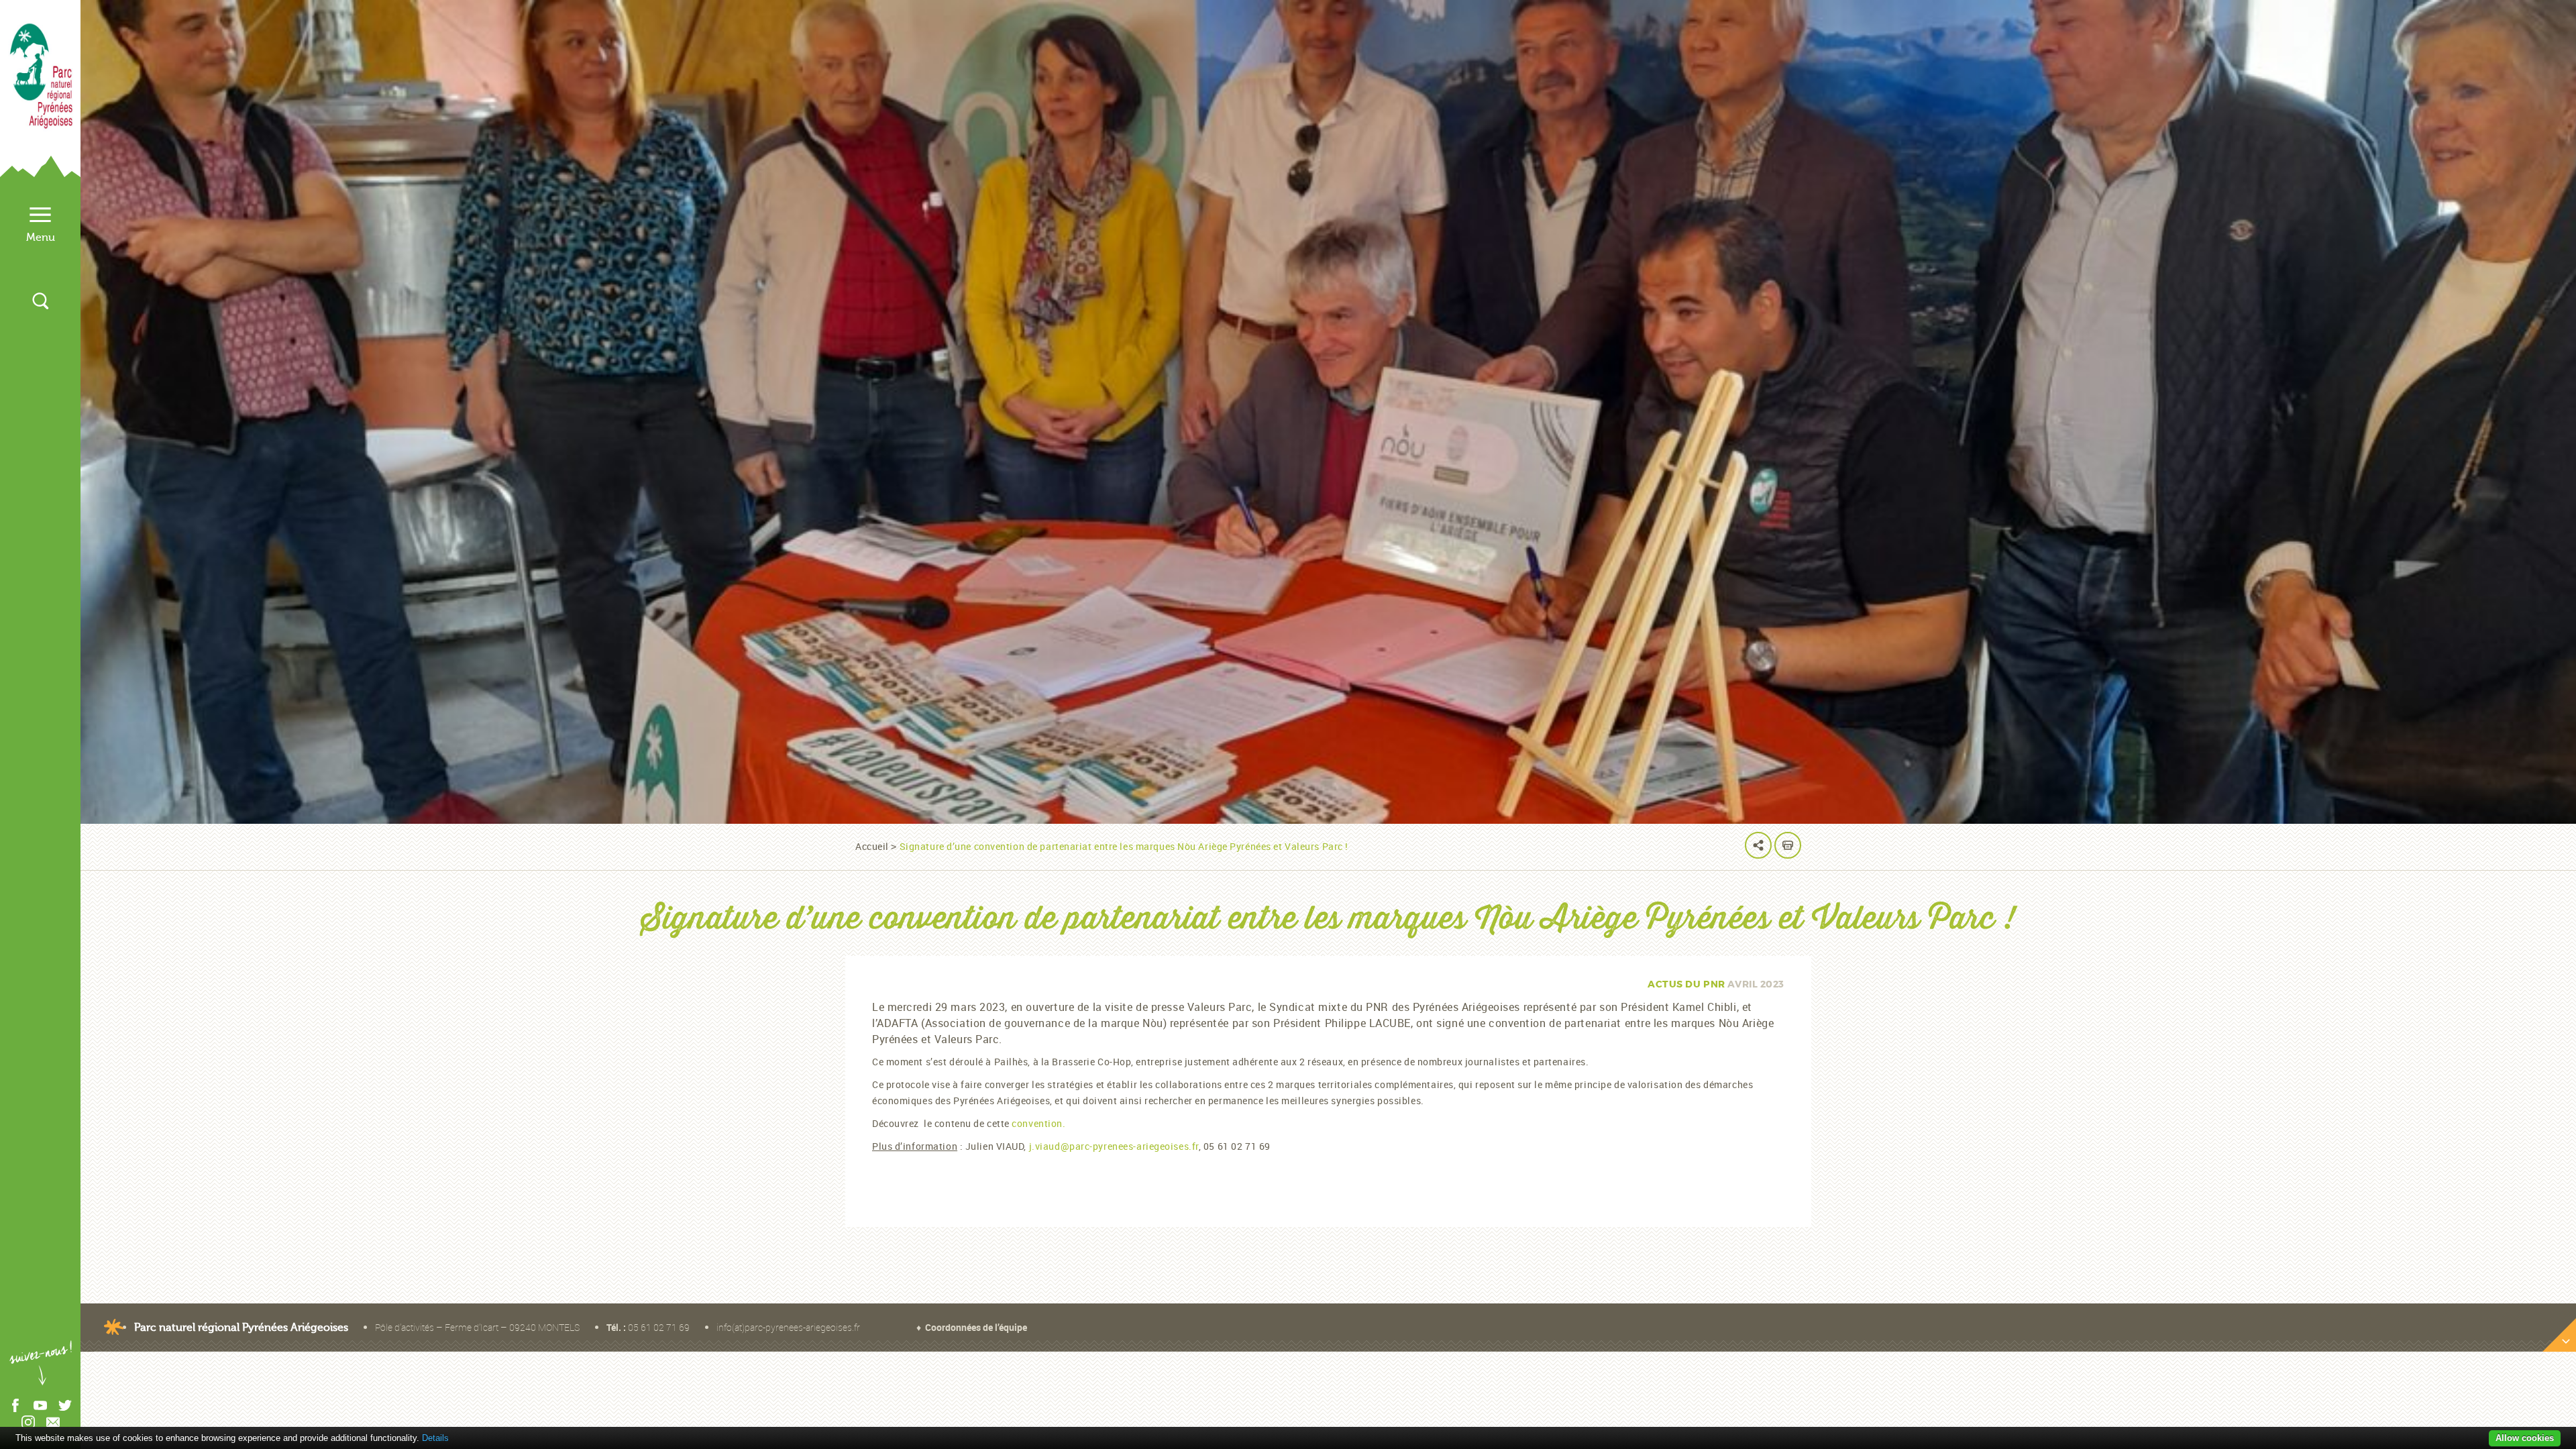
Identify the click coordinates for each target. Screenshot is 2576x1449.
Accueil (872, 846)
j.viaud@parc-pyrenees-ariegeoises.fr (1114, 1146)
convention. (1038, 1123)
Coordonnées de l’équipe (976, 1327)
